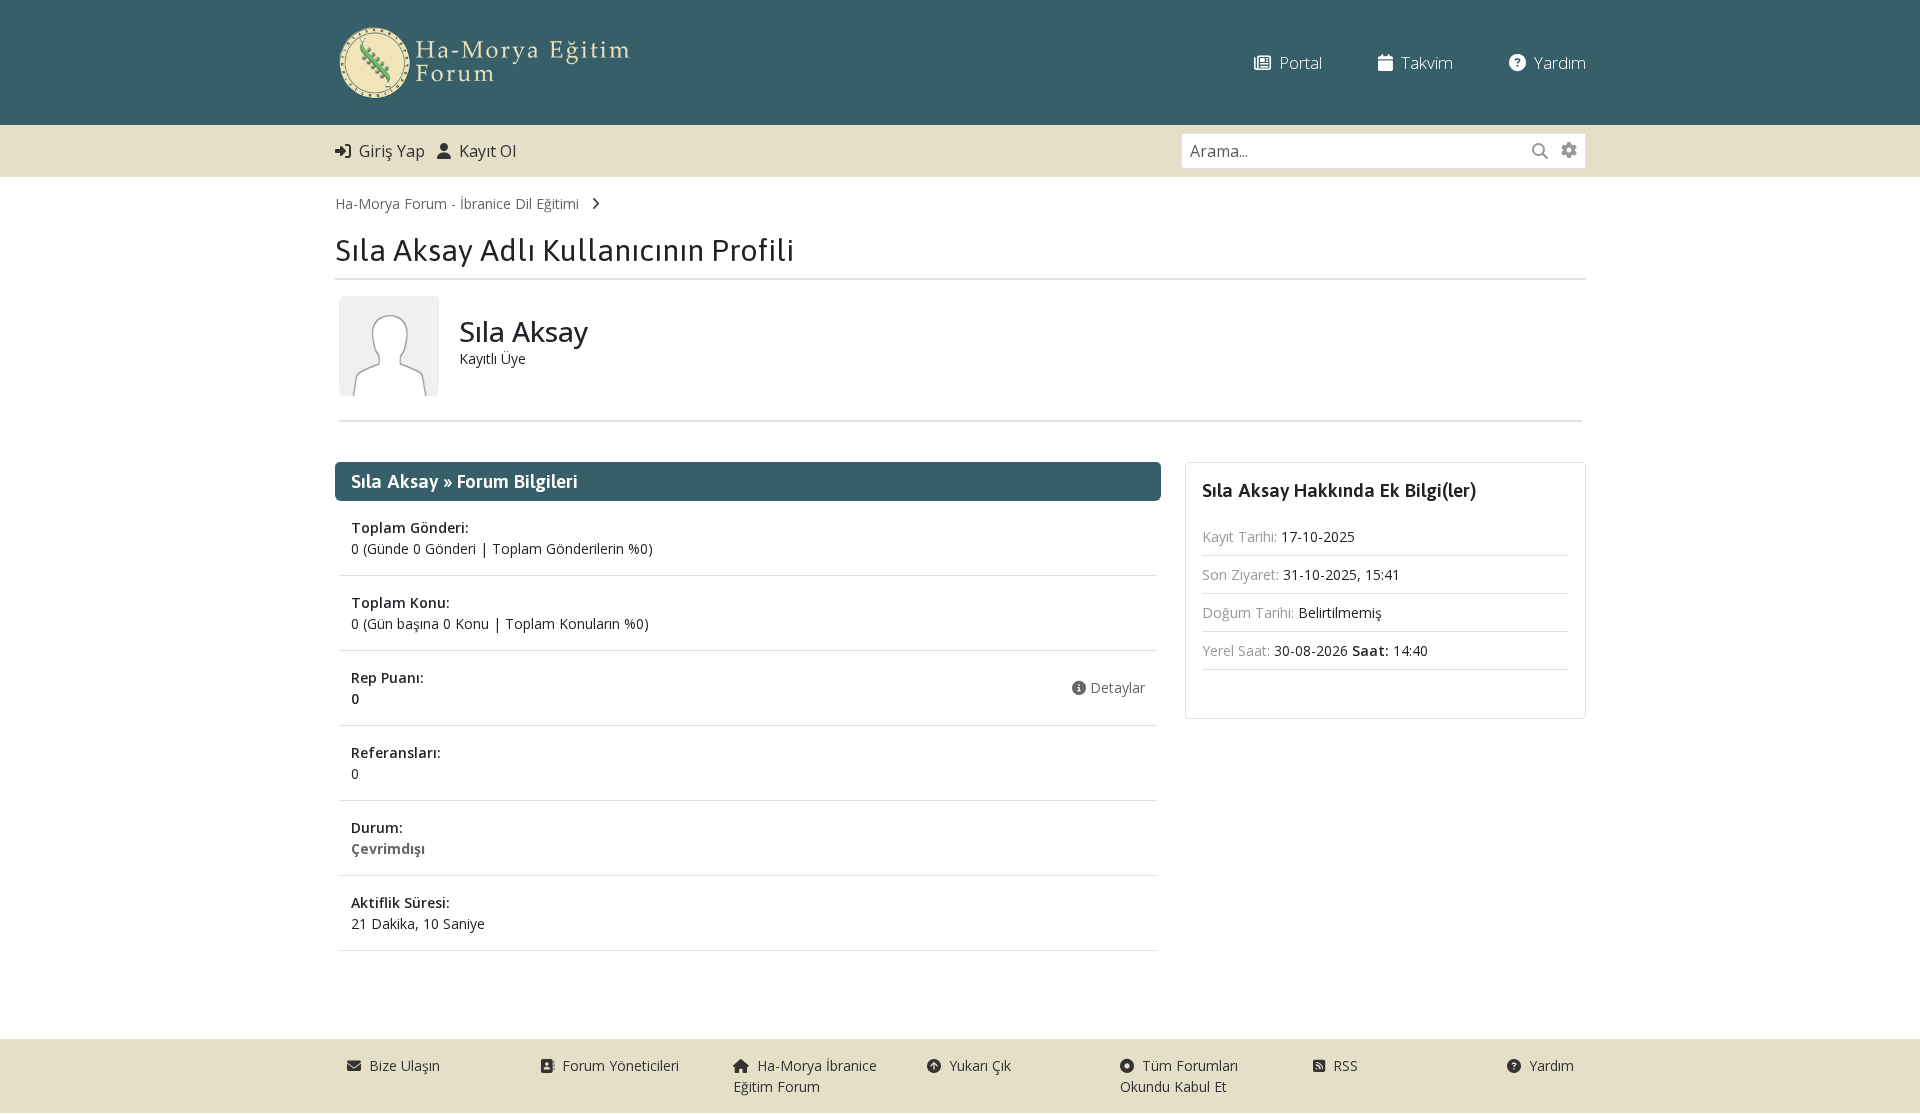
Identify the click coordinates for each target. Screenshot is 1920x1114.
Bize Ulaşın (400, 1065)
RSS (1341, 1065)
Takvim (1423, 62)
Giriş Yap (388, 151)
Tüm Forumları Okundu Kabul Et (1179, 1076)
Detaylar (1115, 687)
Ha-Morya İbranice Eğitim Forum (805, 1076)
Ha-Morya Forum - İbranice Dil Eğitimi (457, 203)
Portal (1296, 62)
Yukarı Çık (976, 1065)
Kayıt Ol (483, 151)
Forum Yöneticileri (616, 1065)
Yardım (1556, 62)
